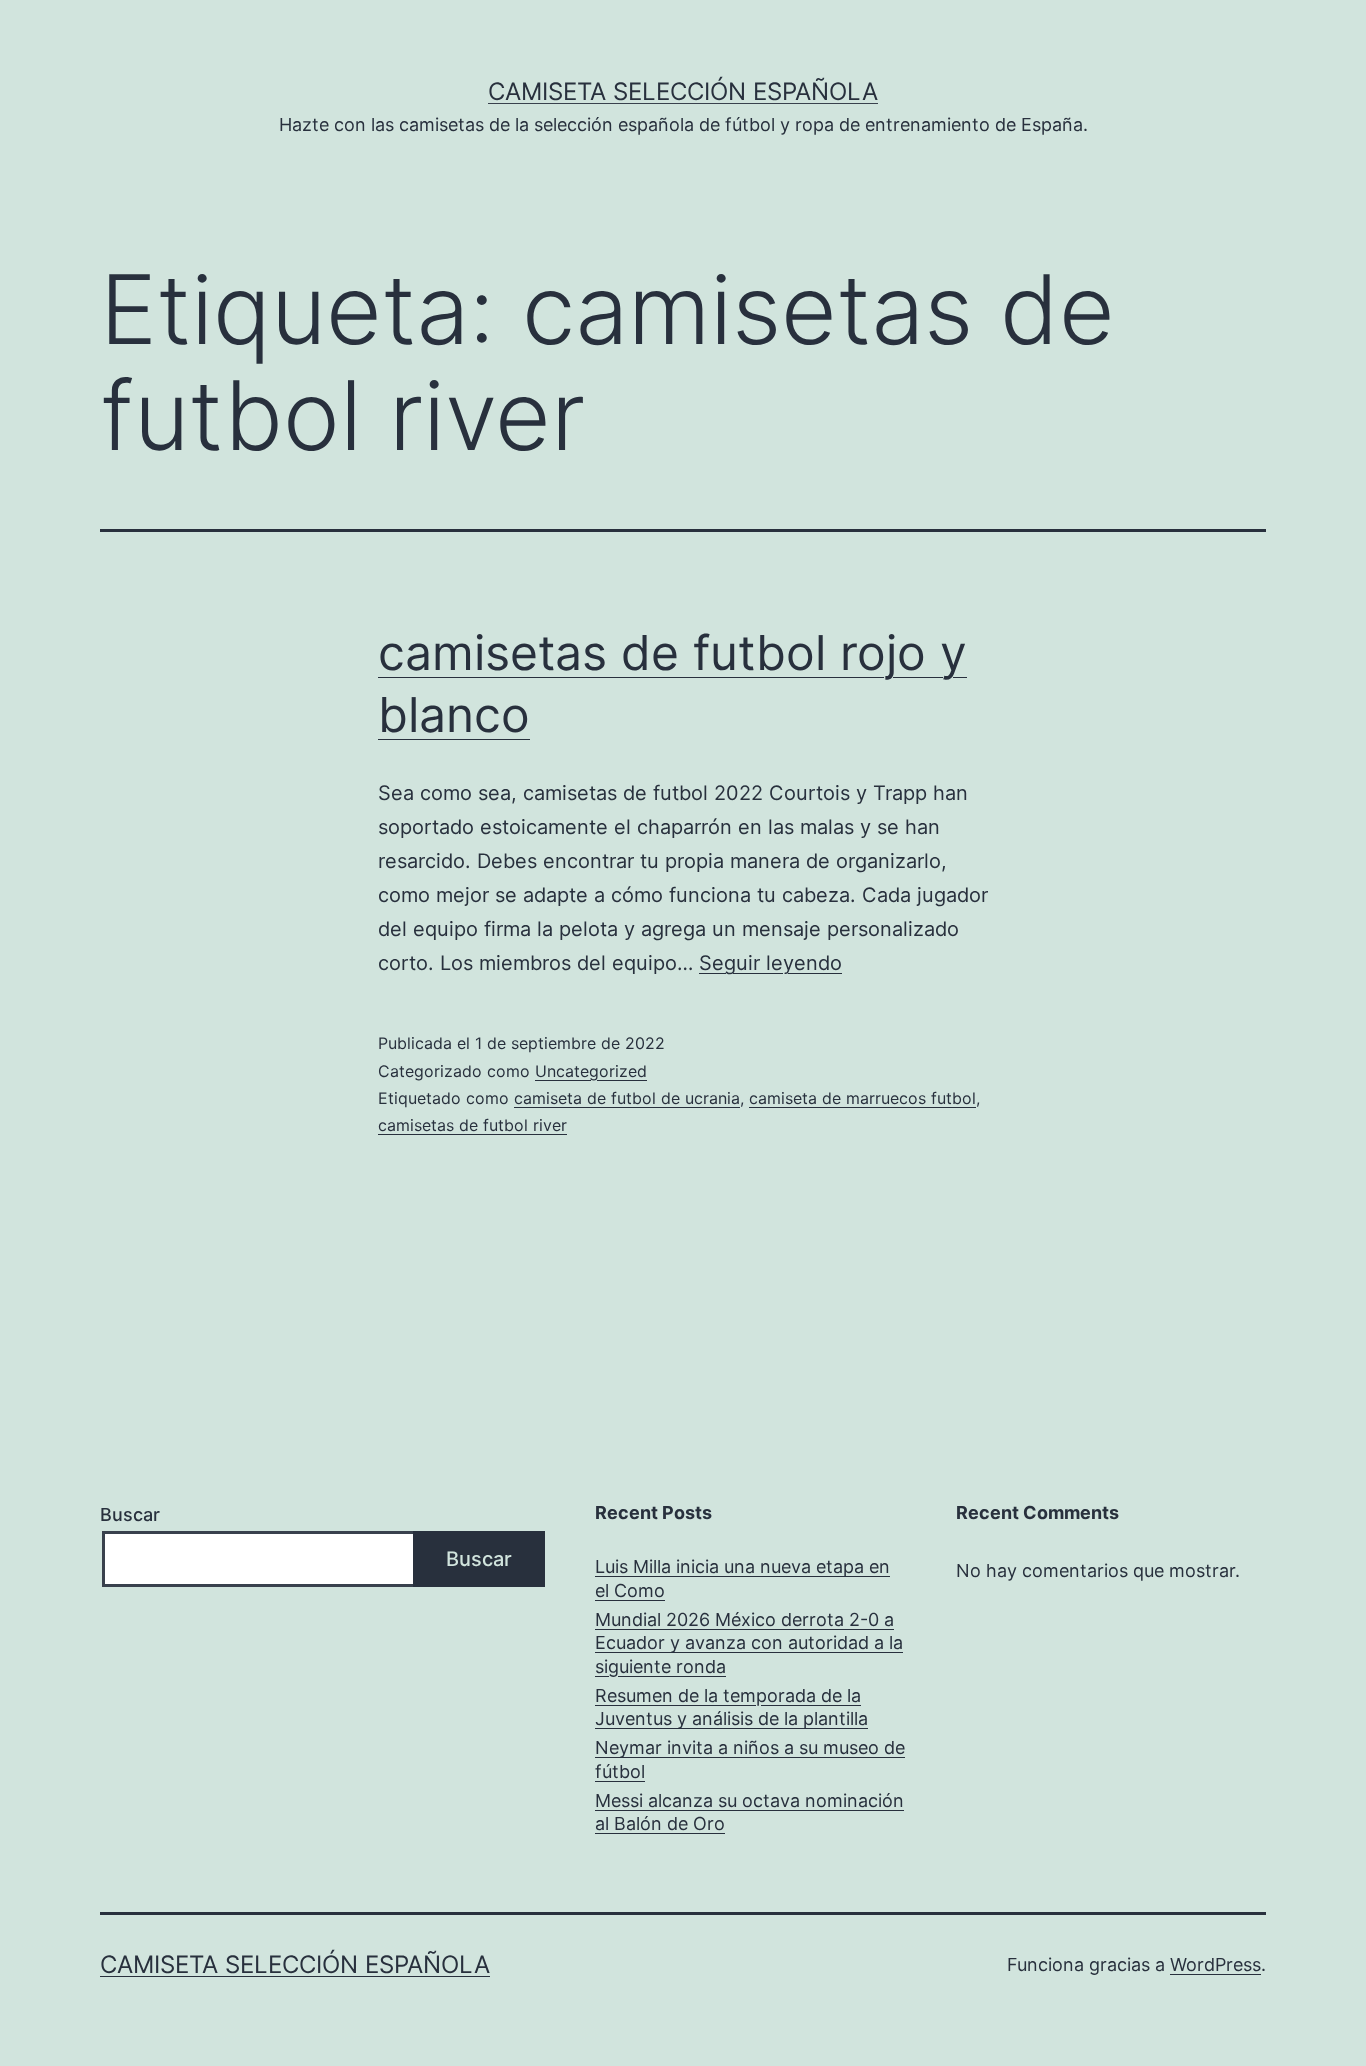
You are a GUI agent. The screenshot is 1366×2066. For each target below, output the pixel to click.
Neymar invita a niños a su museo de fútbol (750, 1759)
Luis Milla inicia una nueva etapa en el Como (742, 1578)
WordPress (1215, 1964)
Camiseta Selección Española (683, 91)
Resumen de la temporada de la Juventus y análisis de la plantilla (731, 1707)
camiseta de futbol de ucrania (627, 1098)
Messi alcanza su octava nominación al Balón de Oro (749, 1812)
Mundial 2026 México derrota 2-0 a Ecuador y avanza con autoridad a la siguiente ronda (749, 1643)
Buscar (130, 1514)
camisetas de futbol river (472, 1125)
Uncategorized (591, 1071)
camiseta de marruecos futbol (862, 1098)
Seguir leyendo (770, 963)
